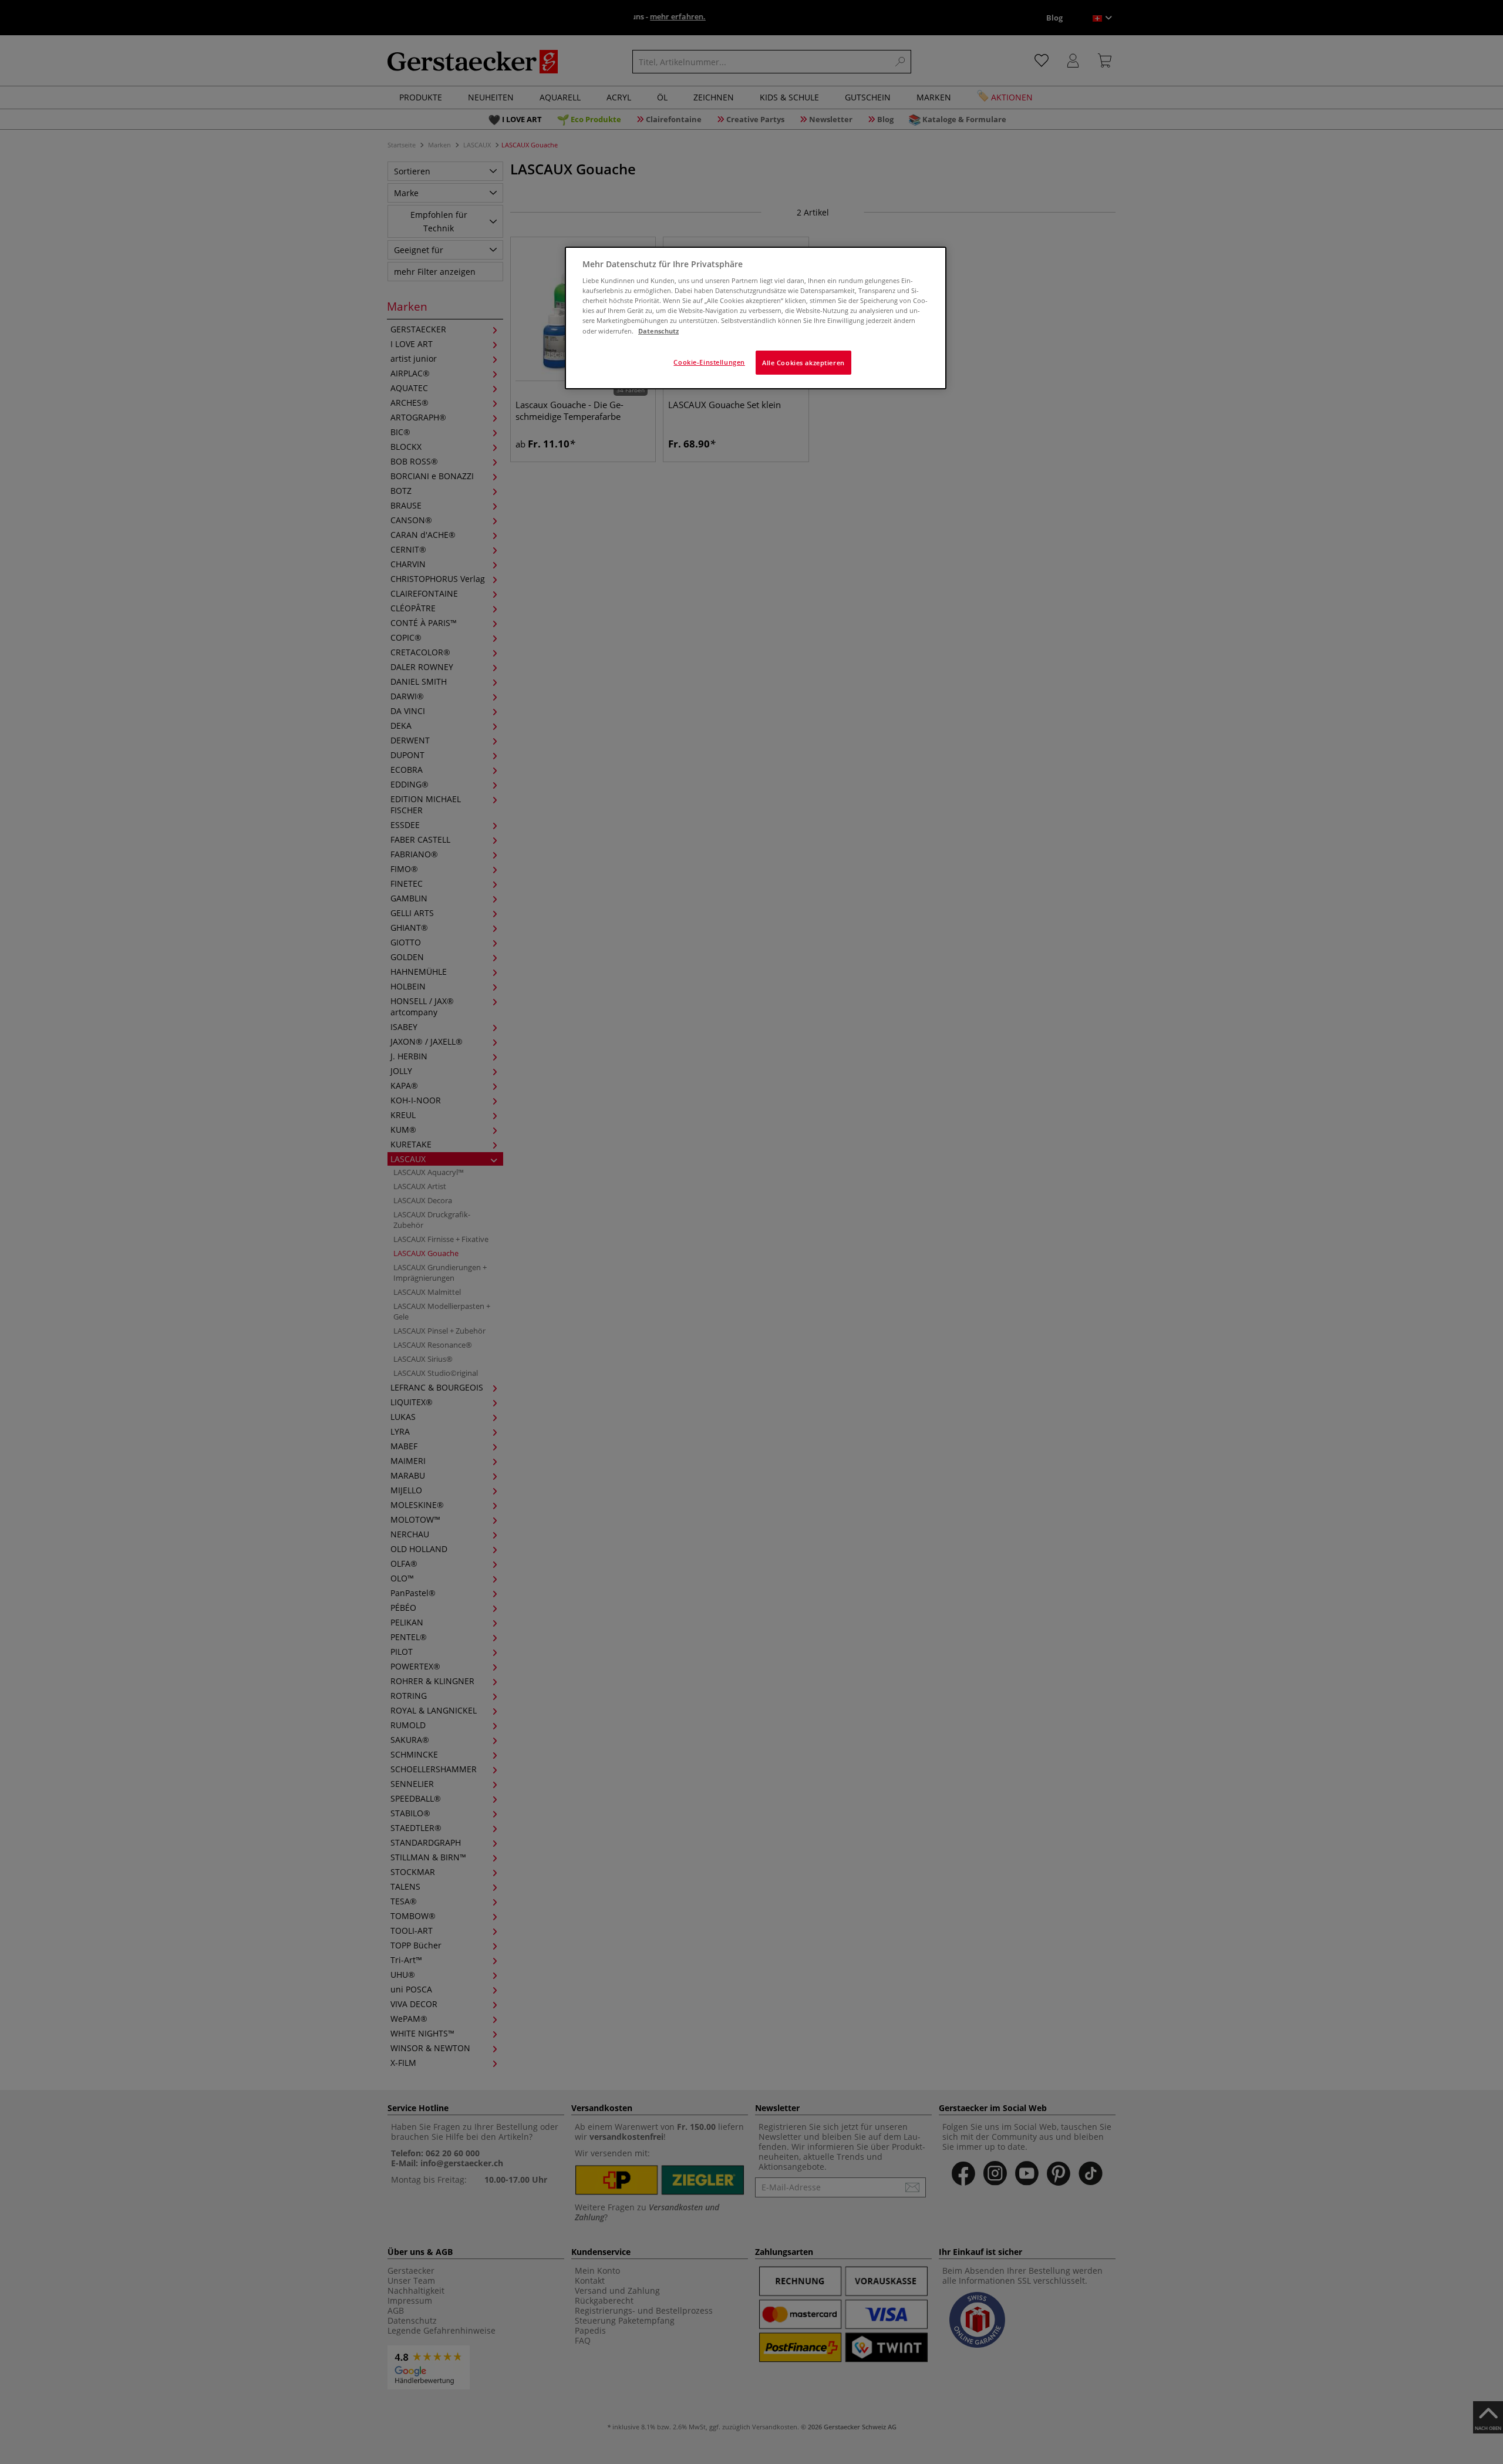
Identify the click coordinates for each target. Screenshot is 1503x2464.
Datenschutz (658, 331)
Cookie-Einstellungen (709, 362)
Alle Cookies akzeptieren (803, 363)
